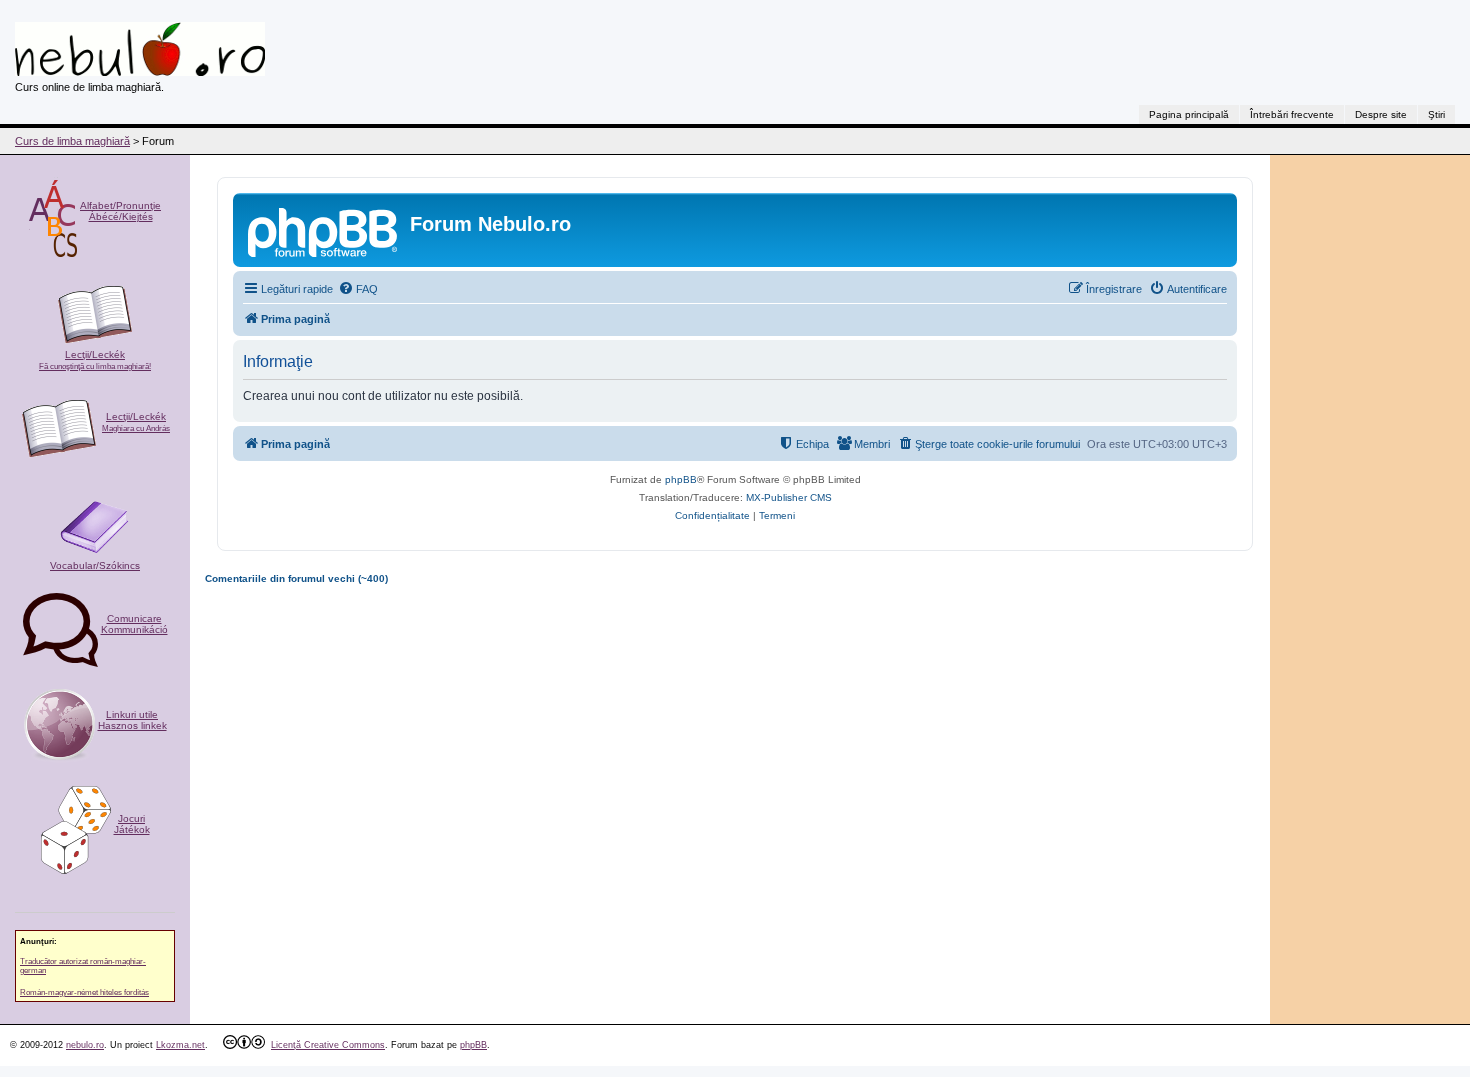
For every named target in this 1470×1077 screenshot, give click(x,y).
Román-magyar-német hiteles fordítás (84, 992)
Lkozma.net (180, 1045)
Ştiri (1436, 114)
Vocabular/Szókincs (95, 565)
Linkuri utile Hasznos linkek (132, 720)
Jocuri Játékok (132, 824)
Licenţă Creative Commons (328, 1045)
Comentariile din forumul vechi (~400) (296, 578)
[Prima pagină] (324, 230)
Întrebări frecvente (1292, 114)
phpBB (681, 479)
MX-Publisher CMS (789, 497)
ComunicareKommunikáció (134, 624)
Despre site (1381, 114)
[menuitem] (358, 289)
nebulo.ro (85, 1045)
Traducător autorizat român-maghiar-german (83, 966)
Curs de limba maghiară (72, 141)
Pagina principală (1189, 114)
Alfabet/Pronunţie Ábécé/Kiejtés (120, 211)
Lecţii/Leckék (95, 360)
